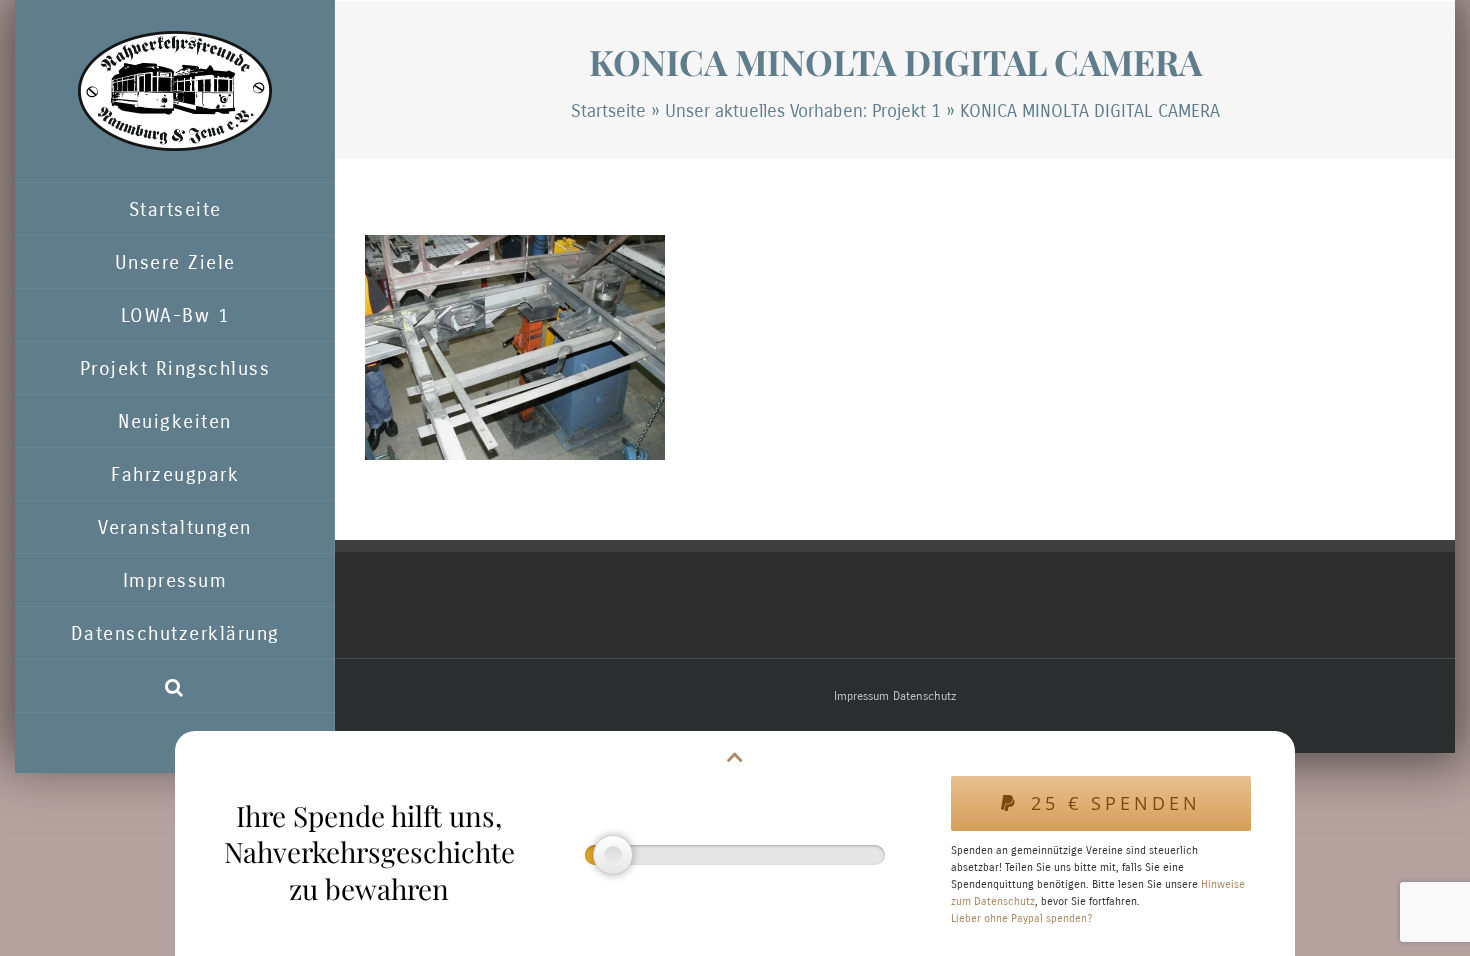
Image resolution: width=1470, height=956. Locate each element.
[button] (175, 686)
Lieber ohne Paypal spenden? (1021, 918)
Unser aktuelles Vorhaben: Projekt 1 (803, 111)
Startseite (608, 111)
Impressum (861, 696)
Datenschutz (924, 696)
